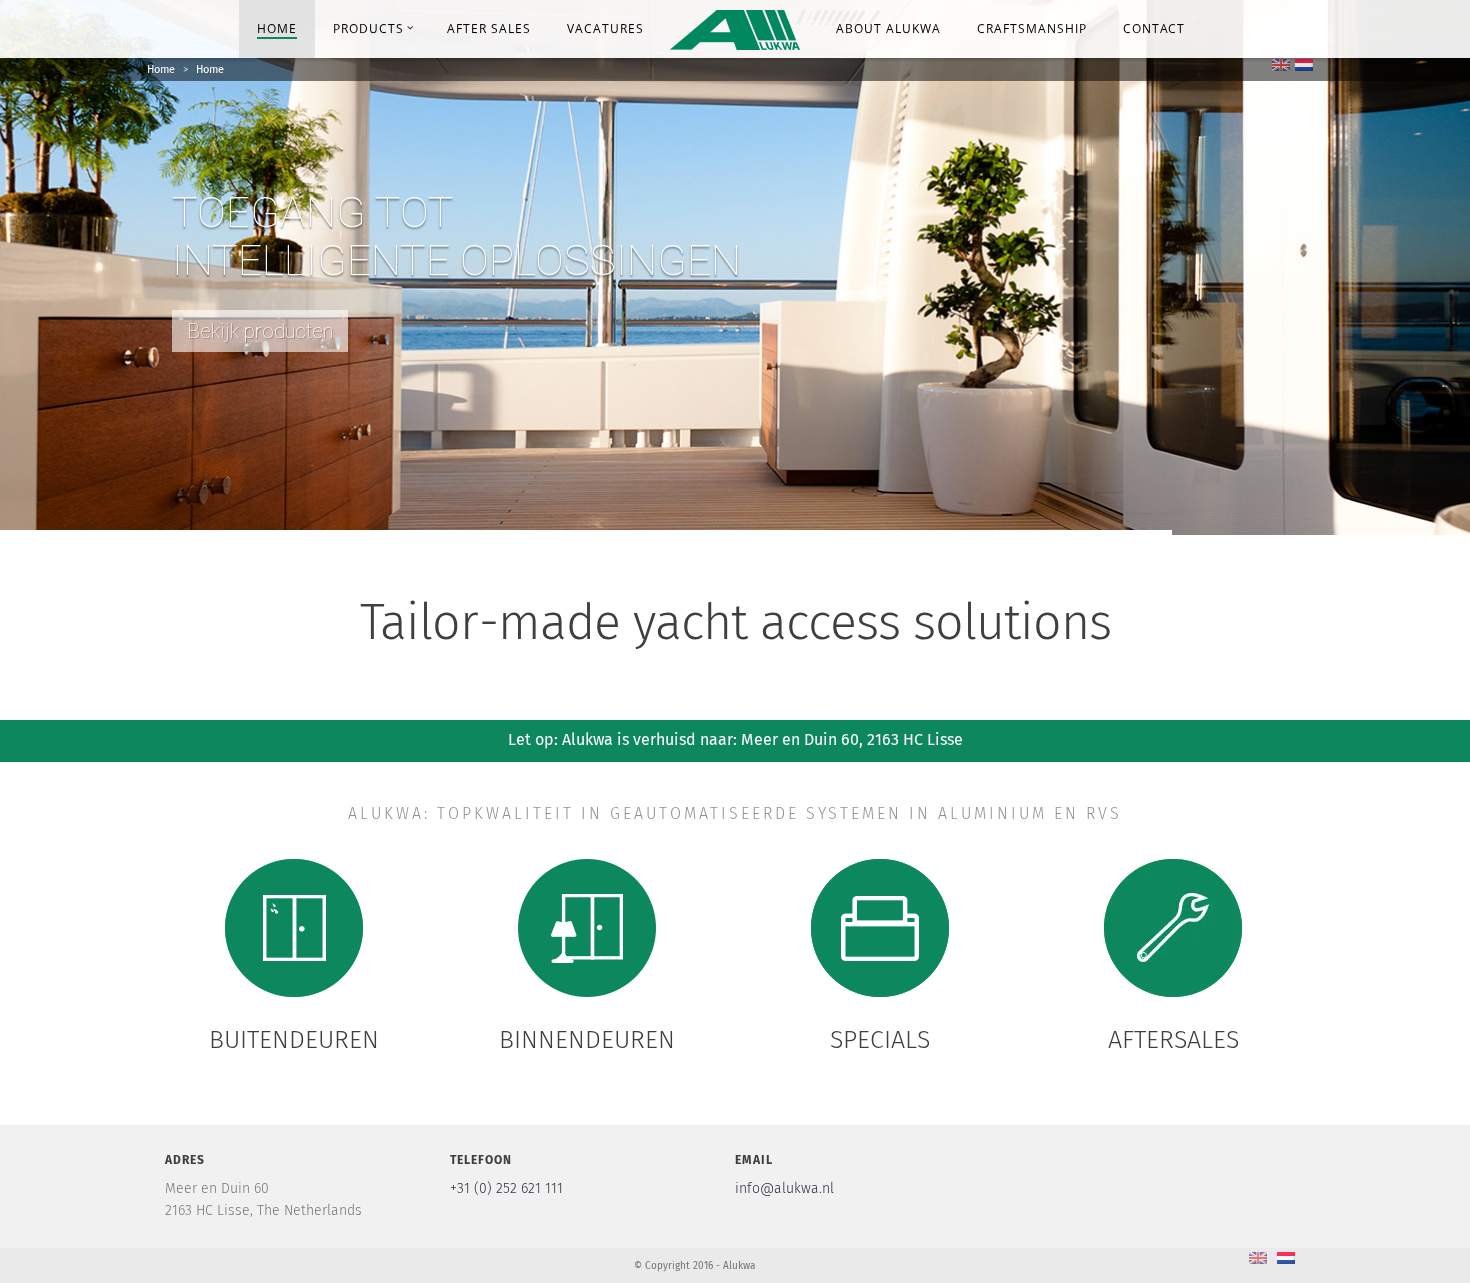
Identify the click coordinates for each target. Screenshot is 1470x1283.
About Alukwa (888, 28)
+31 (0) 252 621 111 (506, 1189)
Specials (880, 1040)
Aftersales (1173, 1040)
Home (277, 28)
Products (368, 28)
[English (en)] (1281, 64)
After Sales (489, 28)
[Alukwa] (735, 27)
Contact (1154, 28)
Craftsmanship (1032, 28)
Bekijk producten (260, 331)
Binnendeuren (587, 1040)
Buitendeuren (294, 1040)
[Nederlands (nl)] (1304, 64)
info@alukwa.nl (784, 1189)
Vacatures (605, 28)
